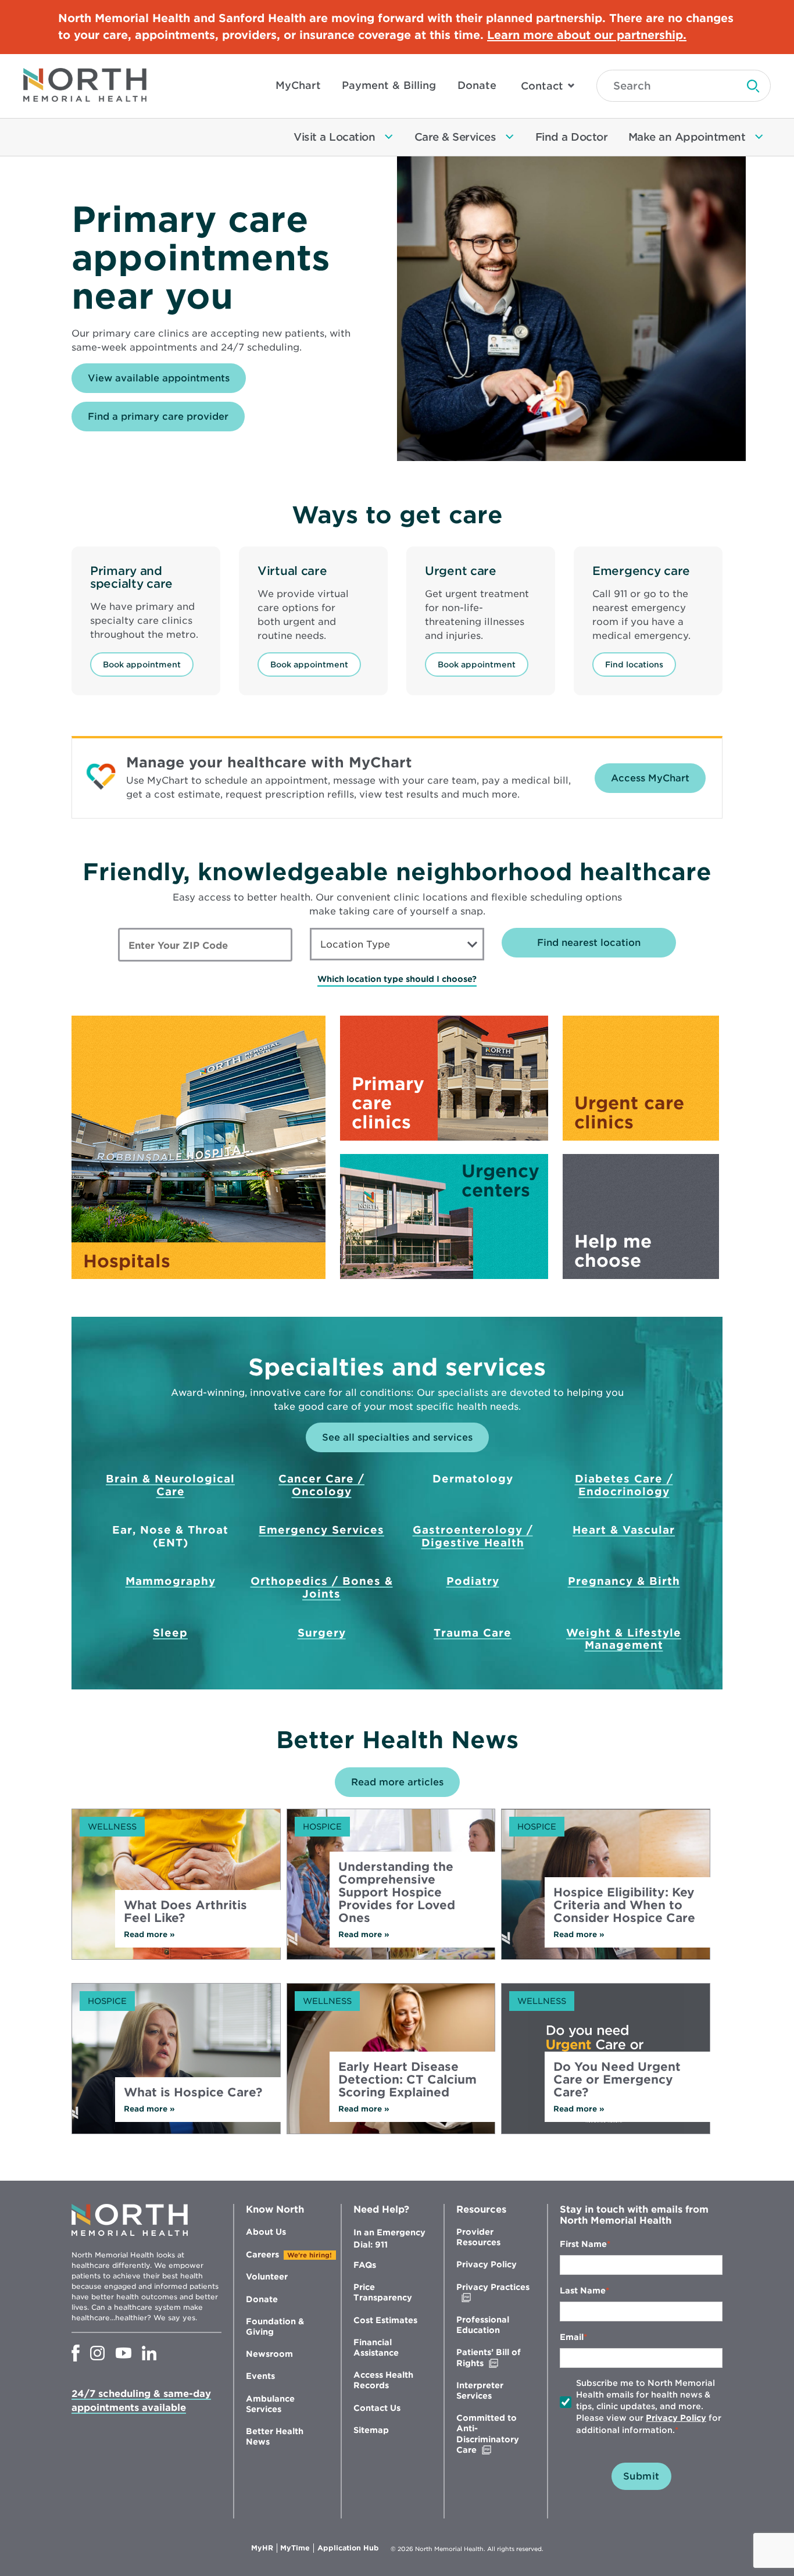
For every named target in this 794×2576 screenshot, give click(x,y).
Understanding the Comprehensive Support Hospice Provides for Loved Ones (397, 1892)
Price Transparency (383, 2292)
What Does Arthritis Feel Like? (185, 1912)
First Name (583, 2244)
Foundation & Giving (275, 2327)
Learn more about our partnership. (587, 35)
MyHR (264, 2548)
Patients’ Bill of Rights (494, 2358)
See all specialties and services (397, 1437)
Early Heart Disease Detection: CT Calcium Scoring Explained (407, 2080)
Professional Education (483, 2325)
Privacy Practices (493, 2293)
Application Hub (348, 2548)
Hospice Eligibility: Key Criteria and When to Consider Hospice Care (624, 1905)
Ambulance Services (270, 2404)
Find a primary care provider (158, 417)
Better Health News (275, 2436)
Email (572, 2337)
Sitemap (371, 2430)
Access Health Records (383, 2380)
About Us (266, 2232)
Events (260, 2376)
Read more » (164, 1934)
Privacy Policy (487, 2264)
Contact (542, 86)
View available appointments (167, 383)
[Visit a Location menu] (389, 137)
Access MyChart (650, 778)
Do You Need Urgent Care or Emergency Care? (617, 2080)
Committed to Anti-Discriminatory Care (491, 2434)
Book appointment (142, 664)
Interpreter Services (480, 2391)
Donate (477, 85)
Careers (262, 2255)
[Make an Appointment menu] (759, 137)
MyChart (298, 85)
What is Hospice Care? (193, 2092)
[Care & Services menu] (510, 137)
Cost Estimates (385, 2320)
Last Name (583, 2291)
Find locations (634, 664)
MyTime (297, 2548)
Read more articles (397, 1782)
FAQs (365, 2265)
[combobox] (397, 944)
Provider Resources (478, 2237)
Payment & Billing (389, 85)
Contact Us (377, 2408)
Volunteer (267, 2277)
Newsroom (269, 2354)
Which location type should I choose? (397, 979)
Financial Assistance (376, 2348)
